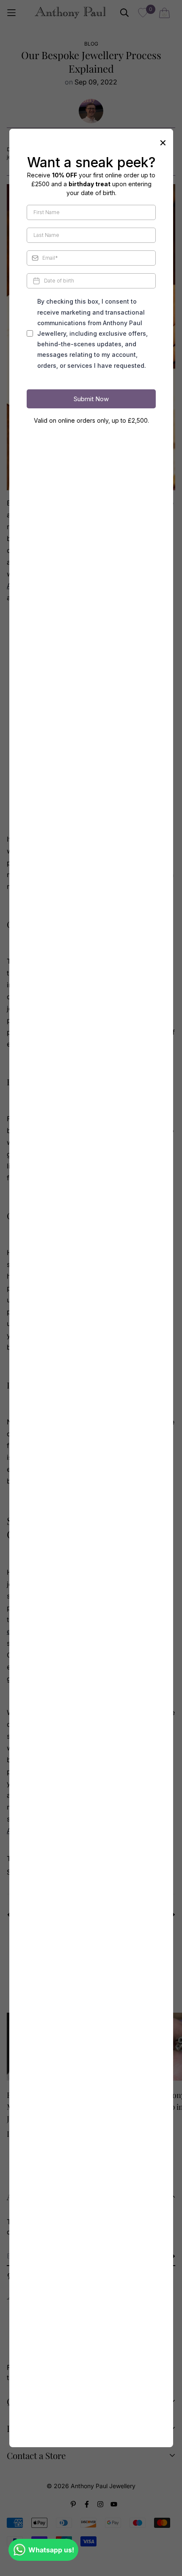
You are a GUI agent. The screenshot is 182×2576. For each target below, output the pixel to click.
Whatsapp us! (51, 2550)
